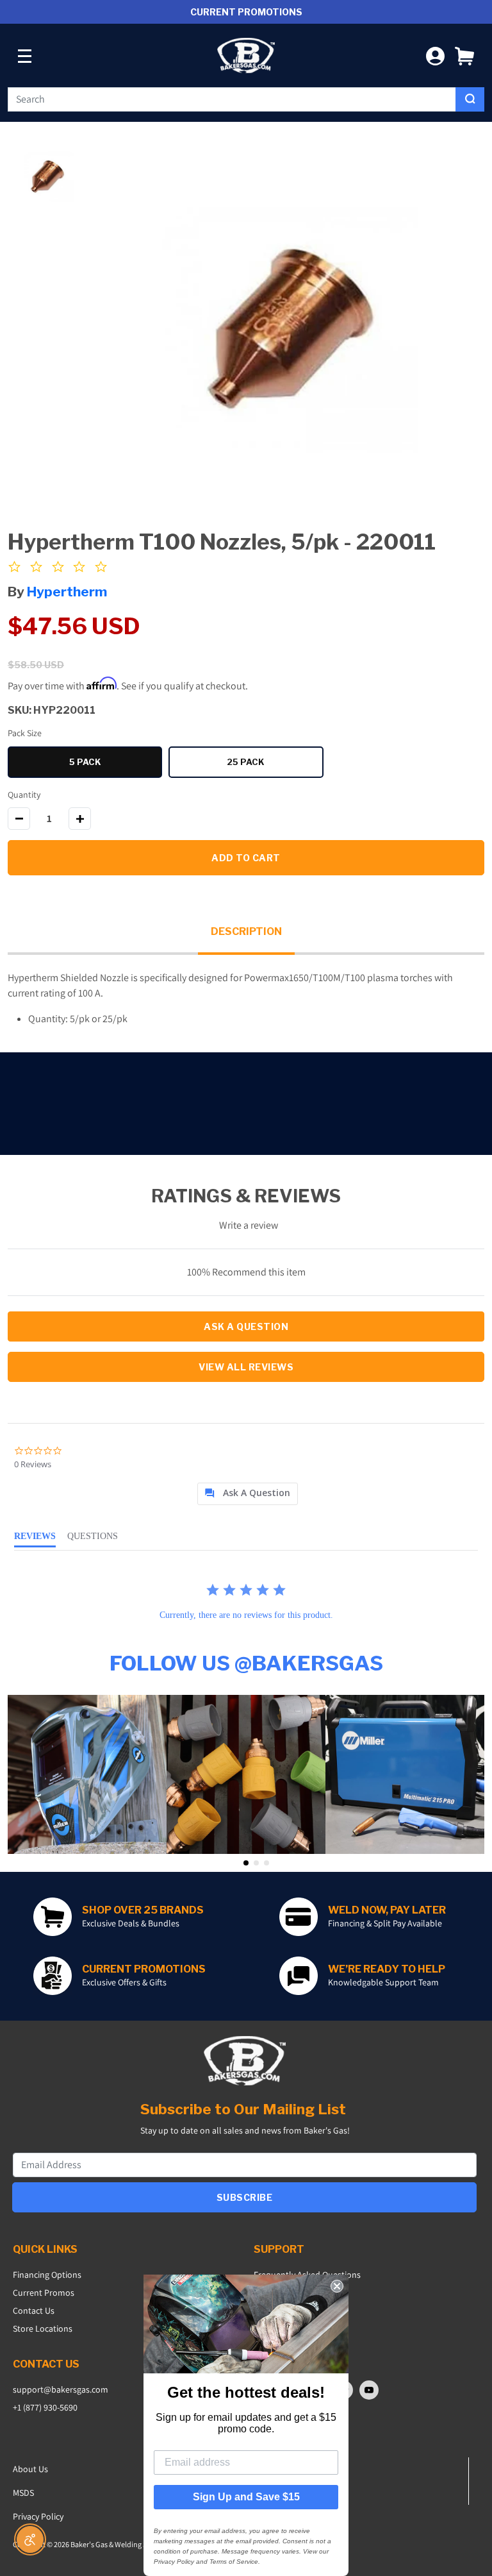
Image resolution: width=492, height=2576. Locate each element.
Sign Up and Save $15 (246, 2497)
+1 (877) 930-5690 (45, 2407)
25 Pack (275, 764)
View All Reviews (246, 1367)
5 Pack (116, 764)
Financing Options (47, 2275)
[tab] (248, 1494)
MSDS (23, 2493)
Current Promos (44, 2293)
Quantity (24, 795)
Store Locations (43, 2328)
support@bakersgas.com (61, 2389)
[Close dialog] (337, 2286)
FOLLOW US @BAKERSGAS (246, 1663)
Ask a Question (246, 1326)
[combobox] (232, 99)
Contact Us (34, 2311)
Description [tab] (246, 931)
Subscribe (245, 2197)
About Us (30, 2469)
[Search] (470, 99)
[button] (464, 55)
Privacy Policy (38, 2516)
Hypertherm (67, 592)
